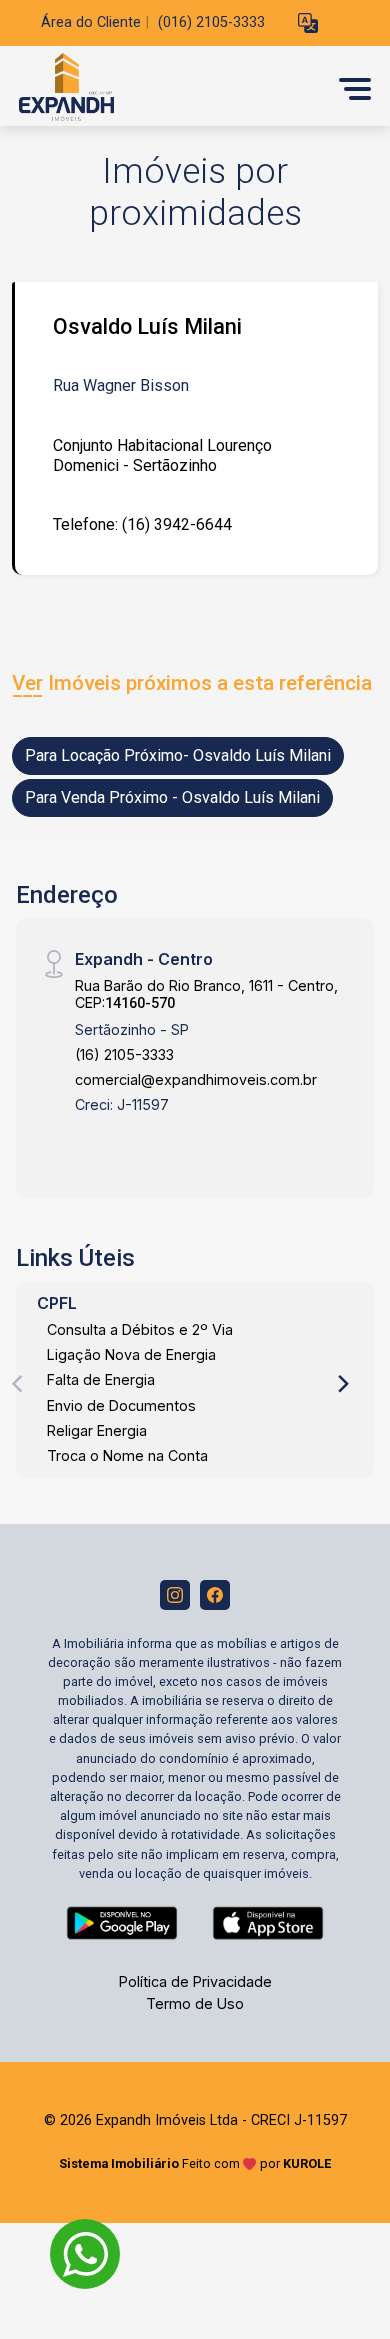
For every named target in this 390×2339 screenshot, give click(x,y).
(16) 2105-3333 (124, 1054)
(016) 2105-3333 (211, 22)
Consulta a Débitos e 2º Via (140, 1329)
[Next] (342, 1384)
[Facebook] (215, 1595)
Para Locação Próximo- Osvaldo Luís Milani (178, 755)
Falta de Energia (101, 1379)
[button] (308, 23)
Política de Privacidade (195, 1981)
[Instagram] (175, 1595)
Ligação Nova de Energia (131, 1354)
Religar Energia (97, 1430)
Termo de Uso (195, 2003)
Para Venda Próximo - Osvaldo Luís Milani (172, 797)
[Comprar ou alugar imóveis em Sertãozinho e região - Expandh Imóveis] (162, 88)
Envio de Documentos (121, 1405)
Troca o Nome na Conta (127, 1455)
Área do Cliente (91, 22)
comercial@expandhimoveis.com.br (196, 1079)
